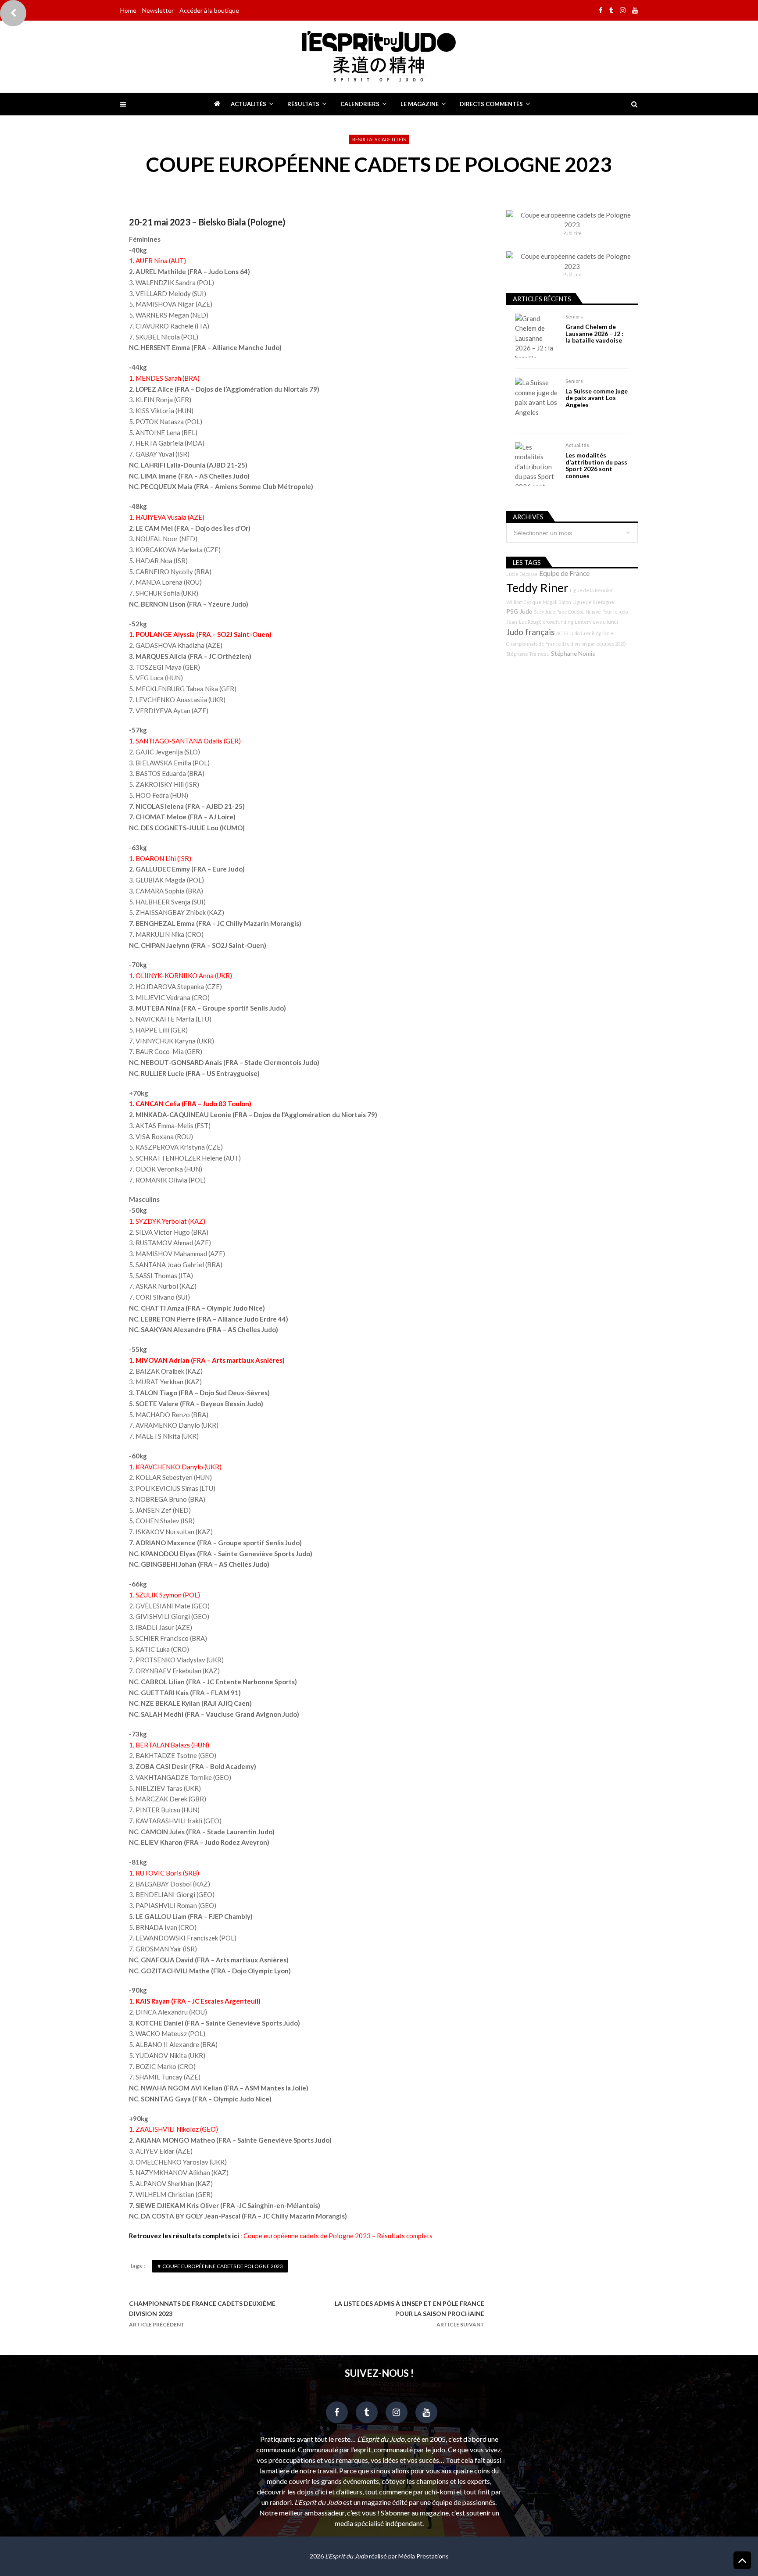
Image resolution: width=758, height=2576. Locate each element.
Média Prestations (424, 2556)
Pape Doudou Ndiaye (579, 612)
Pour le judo (615, 612)
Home (128, 10)
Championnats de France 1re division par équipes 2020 (566, 644)
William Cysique (524, 602)
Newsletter (158, 10)
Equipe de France (564, 573)
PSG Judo (519, 611)
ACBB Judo (568, 633)
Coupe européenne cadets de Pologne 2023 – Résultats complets (338, 2236)
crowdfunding (558, 622)
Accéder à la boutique (209, 10)
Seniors (574, 316)
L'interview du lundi (596, 622)
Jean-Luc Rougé (524, 622)
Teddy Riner (537, 588)
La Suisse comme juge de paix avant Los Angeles (597, 398)
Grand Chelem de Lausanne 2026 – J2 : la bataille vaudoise (594, 333)
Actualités (248, 104)
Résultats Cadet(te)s (379, 139)
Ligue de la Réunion (592, 590)
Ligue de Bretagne (593, 602)
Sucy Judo (544, 612)
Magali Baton (557, 602)
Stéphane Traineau (528, 654)
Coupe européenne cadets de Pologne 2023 (223, 2266)
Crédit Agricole (597, 633)
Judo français (531, 632)
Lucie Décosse (522, 574)
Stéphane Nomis (573, 653)
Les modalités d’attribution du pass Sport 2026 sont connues (596, 465)
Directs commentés (491, 104)
